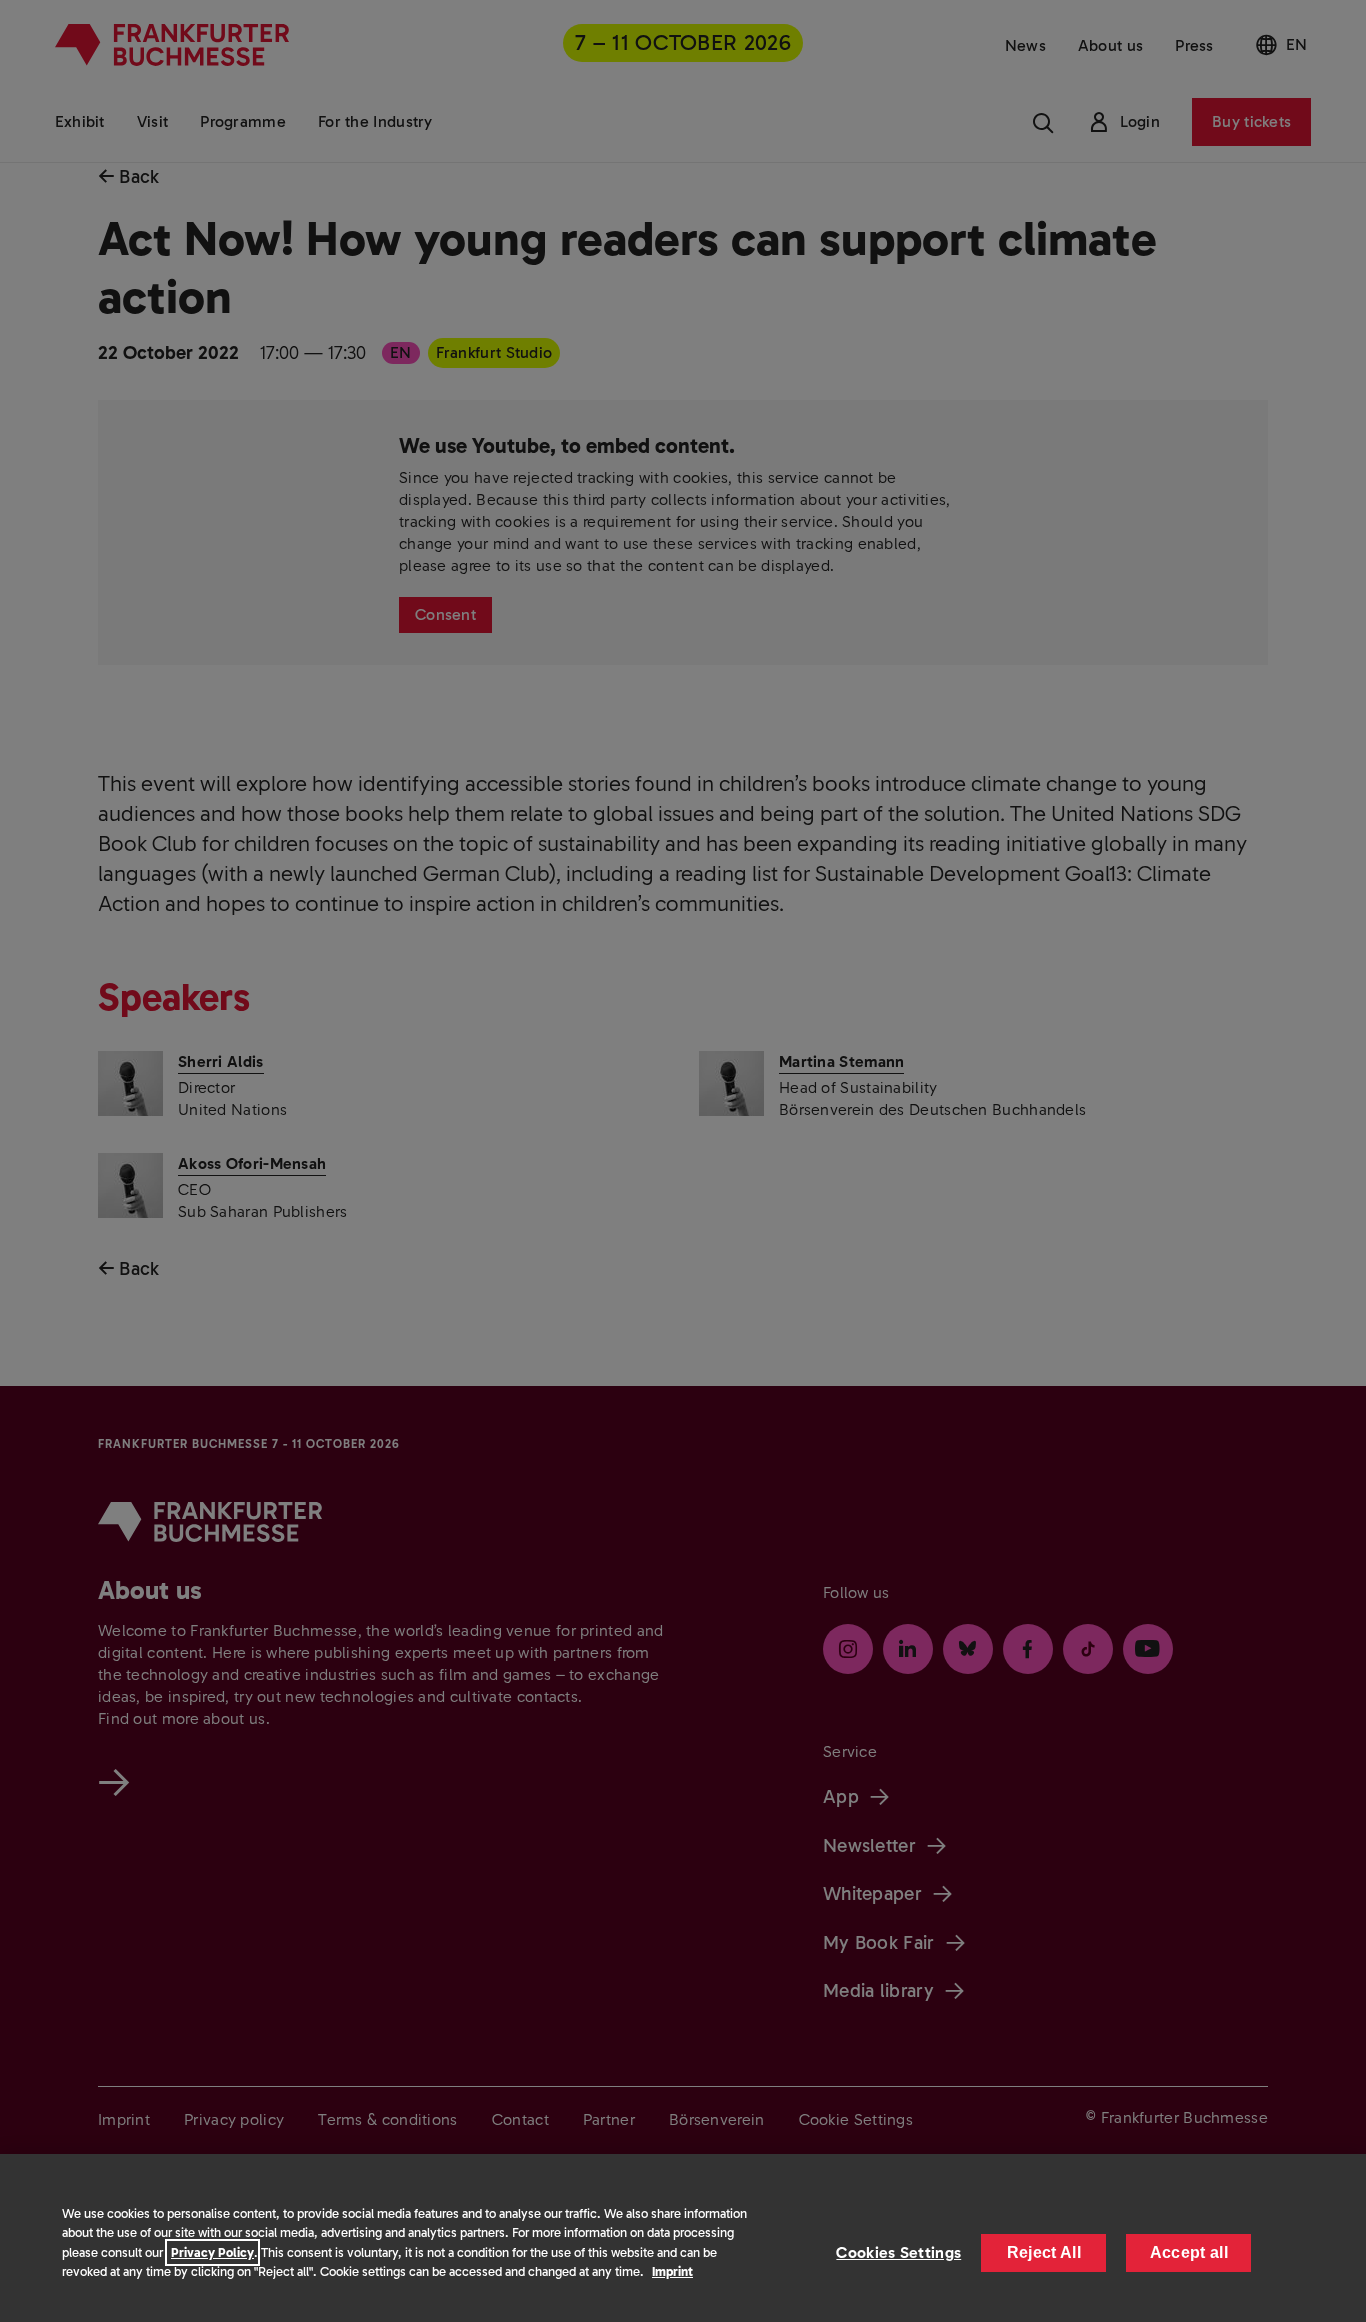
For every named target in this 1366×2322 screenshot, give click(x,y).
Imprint (672, 2271)
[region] (683, 2238)
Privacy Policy (212, 2252)
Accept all (1189, 2252)
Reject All (1044, 2252)
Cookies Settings (898, 2252)
